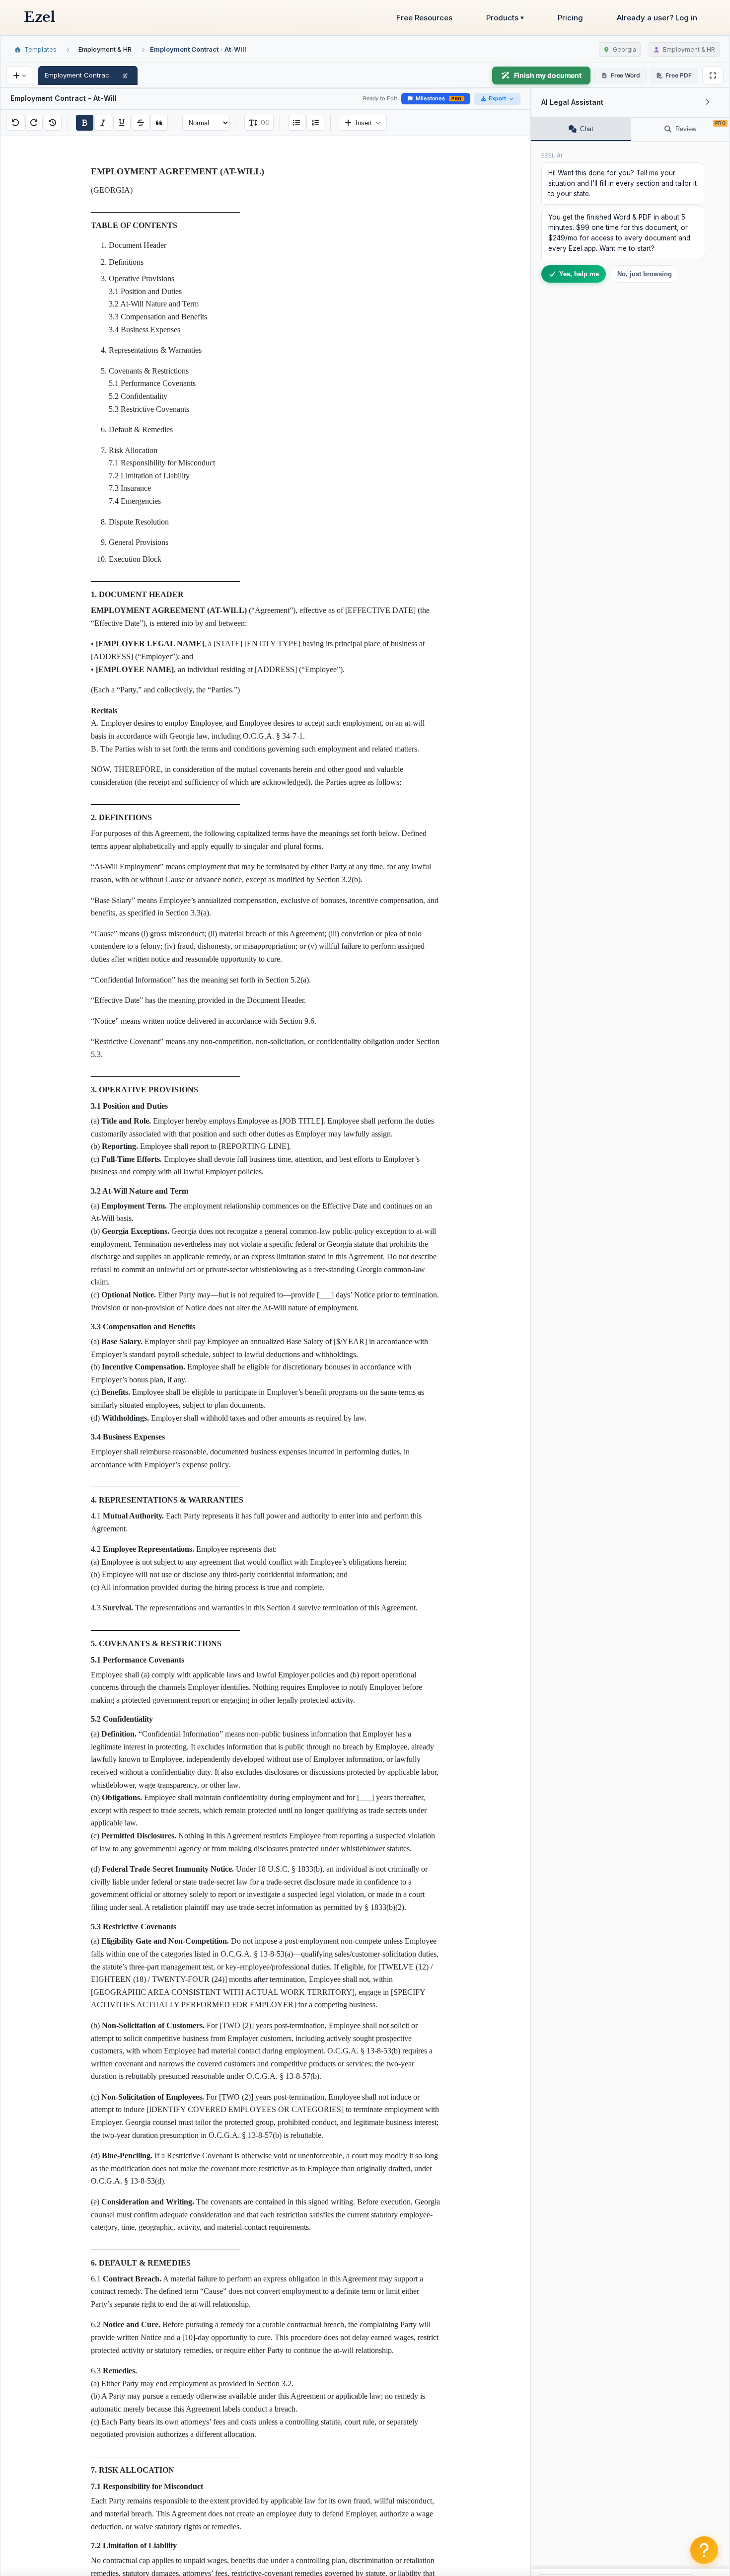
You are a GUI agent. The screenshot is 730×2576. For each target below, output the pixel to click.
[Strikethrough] (141, 123)
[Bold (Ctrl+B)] (85, 123)
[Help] (704, 2550)
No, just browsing (645, 274)
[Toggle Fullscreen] (713, 76)
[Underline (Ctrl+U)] (122, 123)
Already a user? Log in (657, 18)
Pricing (570, 18)
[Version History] (53, 123)
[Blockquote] (159, 123)
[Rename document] (125, 76)
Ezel (39, 17)
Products (505, 18)
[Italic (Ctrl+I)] (103, 123)
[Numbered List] (315, 123)
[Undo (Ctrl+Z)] (15, 123)
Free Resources (424, 18)
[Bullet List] (297, 123)
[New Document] (19, 76)
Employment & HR (105, 49)
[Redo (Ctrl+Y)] (34, 123)
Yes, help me (579, 274)
